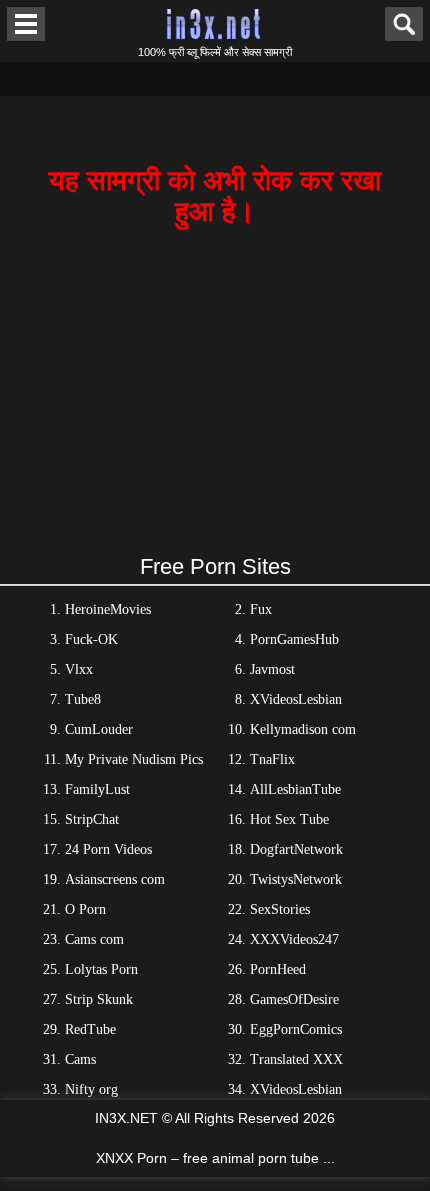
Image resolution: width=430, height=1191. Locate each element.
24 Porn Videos (108, 849)
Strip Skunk (99, 999)
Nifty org (91, 1089)
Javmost (272, 669)
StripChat (92, 819)
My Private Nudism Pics (134, 759)
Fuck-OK (91, 639)
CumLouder (99, 729)
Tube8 (83, 699)
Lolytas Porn (101, 969)
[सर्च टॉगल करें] (404, 24)
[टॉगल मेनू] (26, 24)
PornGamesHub (294, 639)
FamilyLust (97, 789)
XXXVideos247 (294, 939)
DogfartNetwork (296, 849)
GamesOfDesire (294, 999)
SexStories (280, 909)
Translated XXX (296, 1059)
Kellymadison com (303, 729)
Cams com (94, 939)
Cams (80, 1059)
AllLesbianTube (295, 789)
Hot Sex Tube (289, 819)
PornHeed (278, 969)
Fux (261, 609)
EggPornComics (296, 1029)
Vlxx (79, 669)
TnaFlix (272, 759)
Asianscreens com (115, 879)
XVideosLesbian (296, 699)
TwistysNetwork (296, 879)
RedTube (90, 1029)
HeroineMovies (108, 609)
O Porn (85, 909)
